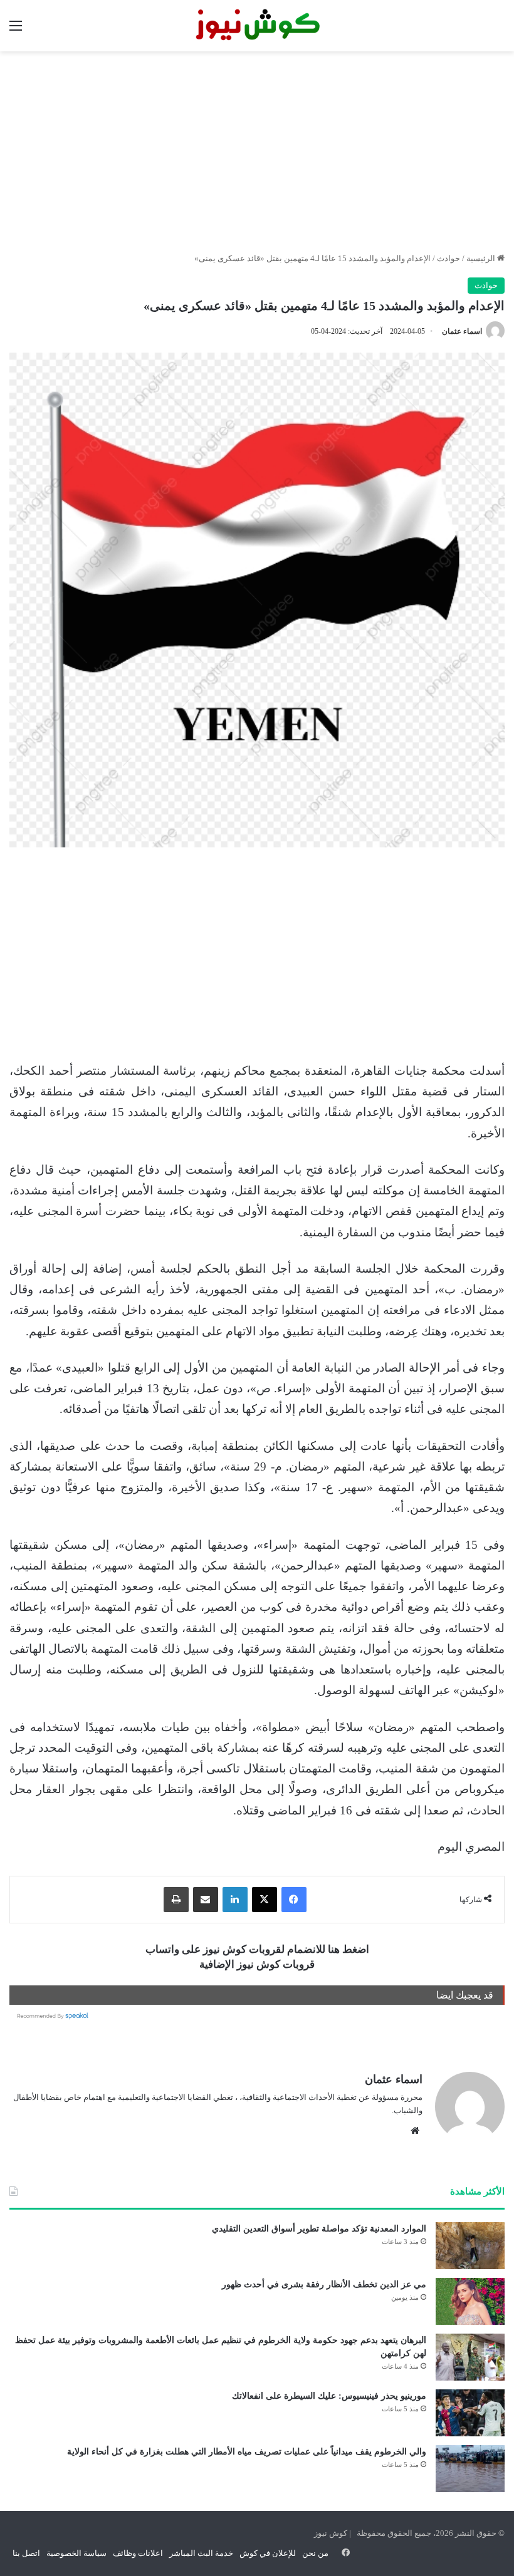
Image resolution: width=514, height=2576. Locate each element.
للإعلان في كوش (268, 2553)
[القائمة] (16, 30)
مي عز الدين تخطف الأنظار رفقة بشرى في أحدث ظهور (324, 2284)
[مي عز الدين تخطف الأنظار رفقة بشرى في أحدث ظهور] (470, 2301)
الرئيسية (482, 258)
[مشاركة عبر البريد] (206, 1900)
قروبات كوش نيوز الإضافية (257, 1964)
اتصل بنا (26, 2553)
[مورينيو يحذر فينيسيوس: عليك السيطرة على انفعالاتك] (470, 2413)
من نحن (315, 2553)
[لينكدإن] (235, 1900)
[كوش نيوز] (257, 26)
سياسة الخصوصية (76, 2553)
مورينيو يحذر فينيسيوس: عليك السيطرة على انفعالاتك (329, 2396)
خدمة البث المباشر (201, 2553)
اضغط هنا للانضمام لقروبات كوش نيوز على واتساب (257, 1949)
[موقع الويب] (415, 2131)
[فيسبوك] (294, 1900)
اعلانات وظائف (138, 2553)
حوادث (448, 258)
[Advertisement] (257, 152)
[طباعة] (176, 1900)
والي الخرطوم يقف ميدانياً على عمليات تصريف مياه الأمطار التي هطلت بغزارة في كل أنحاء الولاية (247, 2452)
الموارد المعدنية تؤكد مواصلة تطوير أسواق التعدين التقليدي (319, 2229)
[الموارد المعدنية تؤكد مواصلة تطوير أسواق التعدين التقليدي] (470, 2246)
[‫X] (265, 1900)
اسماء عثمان (462, 331)
